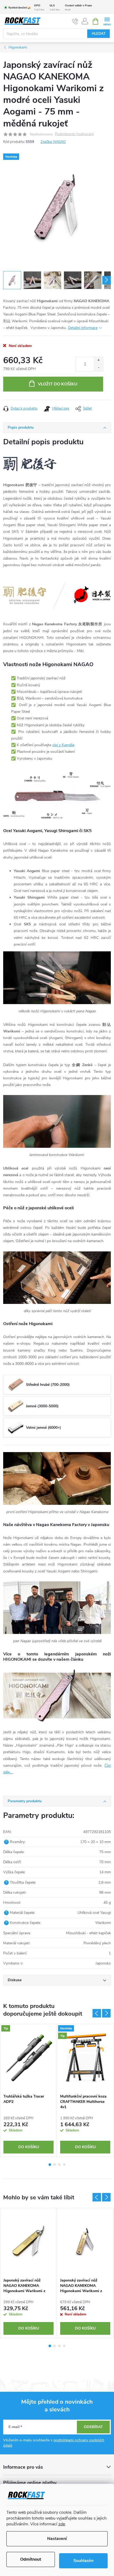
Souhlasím (84, 2561)
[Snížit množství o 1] (98, 368)
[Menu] (107, 21)
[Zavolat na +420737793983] (75, 21)
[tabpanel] (29, 2090)
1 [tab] (50, 2165)
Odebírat (93, 2427)
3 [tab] (59, 2165)
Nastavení (57, 2539)
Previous (97, 2013)
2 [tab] (55, 2165)
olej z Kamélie (63, 745)
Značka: (53, 142)
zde (62, 2524)
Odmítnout (31, 2559)
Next (106, 2013)
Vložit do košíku (58, 384)
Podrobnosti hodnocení (74, 134)
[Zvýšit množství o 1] (98, 360)
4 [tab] (64, 2165)
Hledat (99, 34)
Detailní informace (83, 328)
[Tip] (28, 2058)
